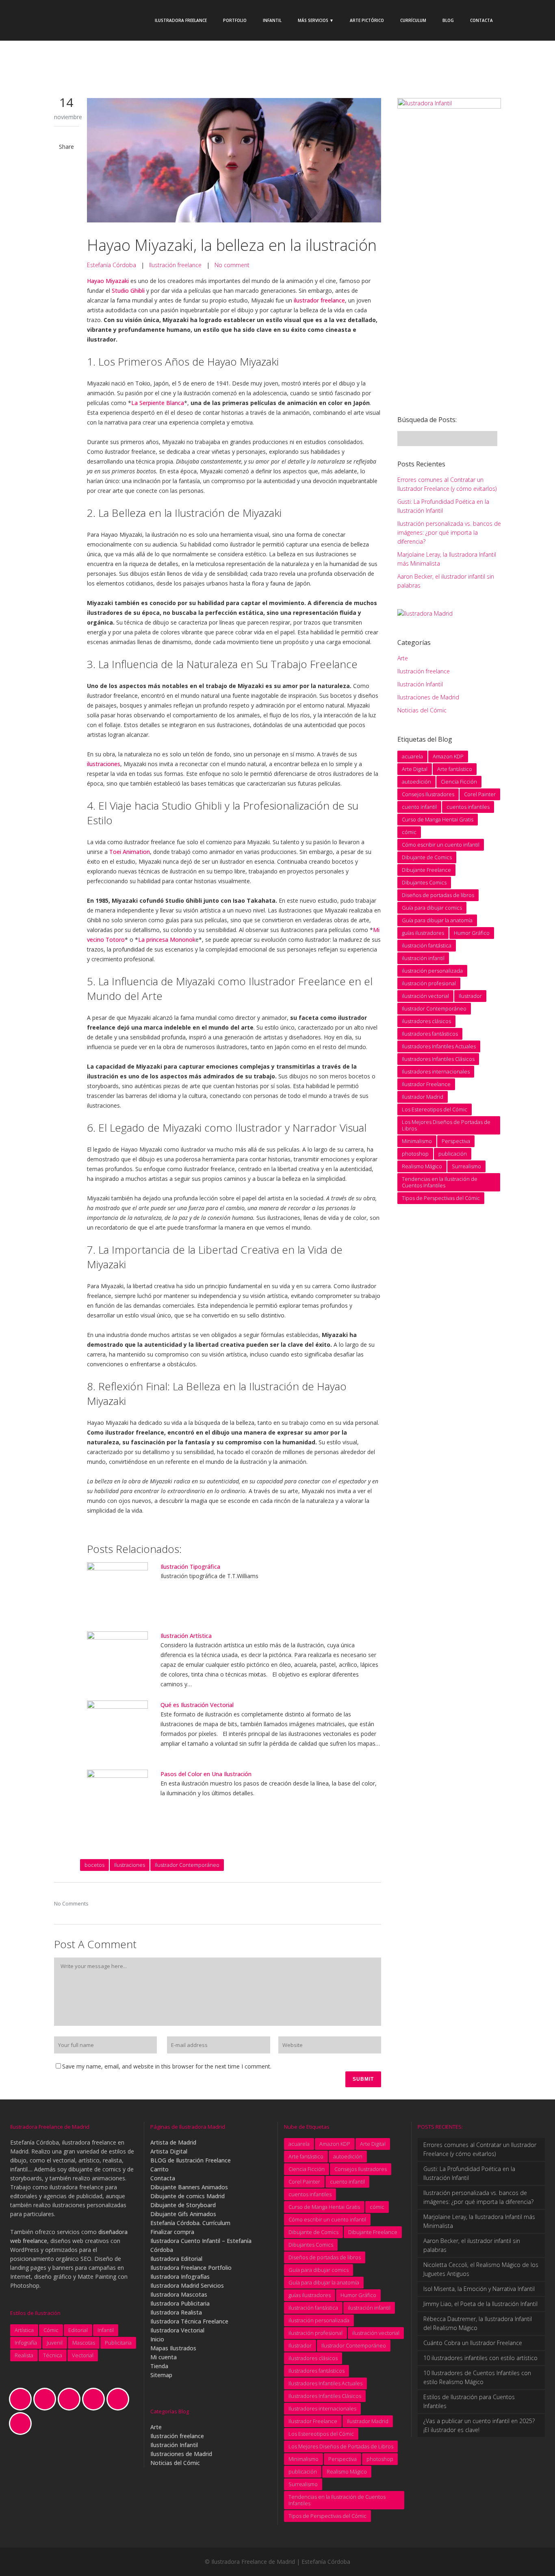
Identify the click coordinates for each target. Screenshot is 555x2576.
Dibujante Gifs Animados (183, 2214)
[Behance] (22, 2399)
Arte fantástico (455, 769)
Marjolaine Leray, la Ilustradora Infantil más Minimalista (479, 2221)
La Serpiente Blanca (158, 403)
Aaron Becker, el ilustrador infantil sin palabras (472, 2245)
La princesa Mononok (167, 940)
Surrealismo (466, 1166)
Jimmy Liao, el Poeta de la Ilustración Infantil (480, 2304)
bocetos (94, 1865)
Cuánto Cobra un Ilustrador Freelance (473, 2343)
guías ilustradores (423, 933)
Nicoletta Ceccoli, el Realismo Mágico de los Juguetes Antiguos (481, 2269)
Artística (24, 2330)
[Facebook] (47, 2399)
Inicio (157, 2339)
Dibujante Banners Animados (189, 2187)
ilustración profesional (429, 983)
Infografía (26, 2343)
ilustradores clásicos (426, 1021)
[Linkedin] (95, 2399)
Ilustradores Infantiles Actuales (439, 1046)
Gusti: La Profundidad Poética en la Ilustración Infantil (469, 2173)
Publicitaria (118, 2343)
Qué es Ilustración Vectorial (197, 1705)
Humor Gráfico (472, 933)
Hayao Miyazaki (108, 281)
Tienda (159, 2366)
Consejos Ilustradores (428, 794)
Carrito (159, 2169)
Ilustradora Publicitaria (180, 2303)
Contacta (163, 2178)
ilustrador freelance (319, 300)
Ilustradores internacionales (436, 1071)
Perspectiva (456, 1141)
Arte (403, 658)
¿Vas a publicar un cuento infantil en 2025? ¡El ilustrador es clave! (479, 2425)
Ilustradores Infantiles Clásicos (438, 1059)
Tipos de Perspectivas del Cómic (441, 1198)
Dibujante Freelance (426, 870)
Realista (24, 2355)
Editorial (78, 2330)
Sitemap (161, 2375)
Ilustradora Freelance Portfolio (191, 2268)
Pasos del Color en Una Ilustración (206, 1774)
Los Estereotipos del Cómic (435, 1109)
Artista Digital (169, 2151)
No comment (232, 265)
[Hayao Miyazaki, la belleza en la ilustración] (234, 161)
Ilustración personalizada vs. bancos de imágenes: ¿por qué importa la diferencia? (449, 532)
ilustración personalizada (432, 971)
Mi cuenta (164, 2357)
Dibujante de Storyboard (183, 2205)
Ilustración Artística (186, 1636)
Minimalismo (417, 1141)
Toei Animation (130, 852)
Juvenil (55, 2343)
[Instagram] (71, 2399)
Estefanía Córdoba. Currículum (190, 2223)
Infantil (106, 2330)
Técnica (53, 2355)
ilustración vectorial (425, 996)
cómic (409, 832)
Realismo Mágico (422, 1166)
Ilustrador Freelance (426, 1084)
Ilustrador (470, 996)
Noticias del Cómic (422, 710)
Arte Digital (415, 769)
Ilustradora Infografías (180, 2277)
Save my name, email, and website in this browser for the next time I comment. (167, 2066)
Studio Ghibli (128, 291)
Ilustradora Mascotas (179, 2294)
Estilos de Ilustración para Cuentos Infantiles (469, 2401)
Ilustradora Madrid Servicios (187, 2285)
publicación (453, 1154)
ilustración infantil (423, 958)
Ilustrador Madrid (423, 1097)
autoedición (416, 782)
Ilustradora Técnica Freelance (189, 2321)
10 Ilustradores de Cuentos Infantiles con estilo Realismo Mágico (477, 2377)
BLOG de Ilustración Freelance (191, 2160)
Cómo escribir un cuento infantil (441, 845)
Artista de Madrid (173, 2142)
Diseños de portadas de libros (438, 895)
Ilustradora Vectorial (177, 2330)
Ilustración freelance (175, 265)
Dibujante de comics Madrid (188, 2196)
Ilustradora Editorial (176, 2259)
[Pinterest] (120, 2399)
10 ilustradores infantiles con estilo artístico (480, 2358)
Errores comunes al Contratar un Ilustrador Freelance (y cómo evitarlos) (480, 2149)
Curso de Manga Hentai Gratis (438, 819)
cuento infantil (419, 807)
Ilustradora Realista (176, 2312)
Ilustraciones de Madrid (428, 697)
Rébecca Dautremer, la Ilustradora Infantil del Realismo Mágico (478, 2323)
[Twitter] (22, 2424)
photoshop (415, 1154)
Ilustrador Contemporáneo (187, 1865)
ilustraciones (104, 764)
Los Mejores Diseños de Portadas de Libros (446, 1125)
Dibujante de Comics (427, 857)
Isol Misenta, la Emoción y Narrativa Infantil (479, 2289)
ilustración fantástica (427, 945)
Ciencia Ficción (459, 782)
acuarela (412, 756)
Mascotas (84, 2343)
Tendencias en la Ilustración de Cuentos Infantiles (440, 1182)
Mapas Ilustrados (173, 2348)
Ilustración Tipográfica (190, 1567)
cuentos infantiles (468, 807)
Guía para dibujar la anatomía (437, 920)
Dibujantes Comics (424, 882)
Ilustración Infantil (420, 684)
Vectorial (83, 2355)
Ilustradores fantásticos (430, 1034)
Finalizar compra (172, 2232)
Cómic (51, 2330)
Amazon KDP (448, 756)
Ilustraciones (130, 1865)
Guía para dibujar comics (432, 908)
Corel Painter (480, 794)
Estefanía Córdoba (112, 265)
